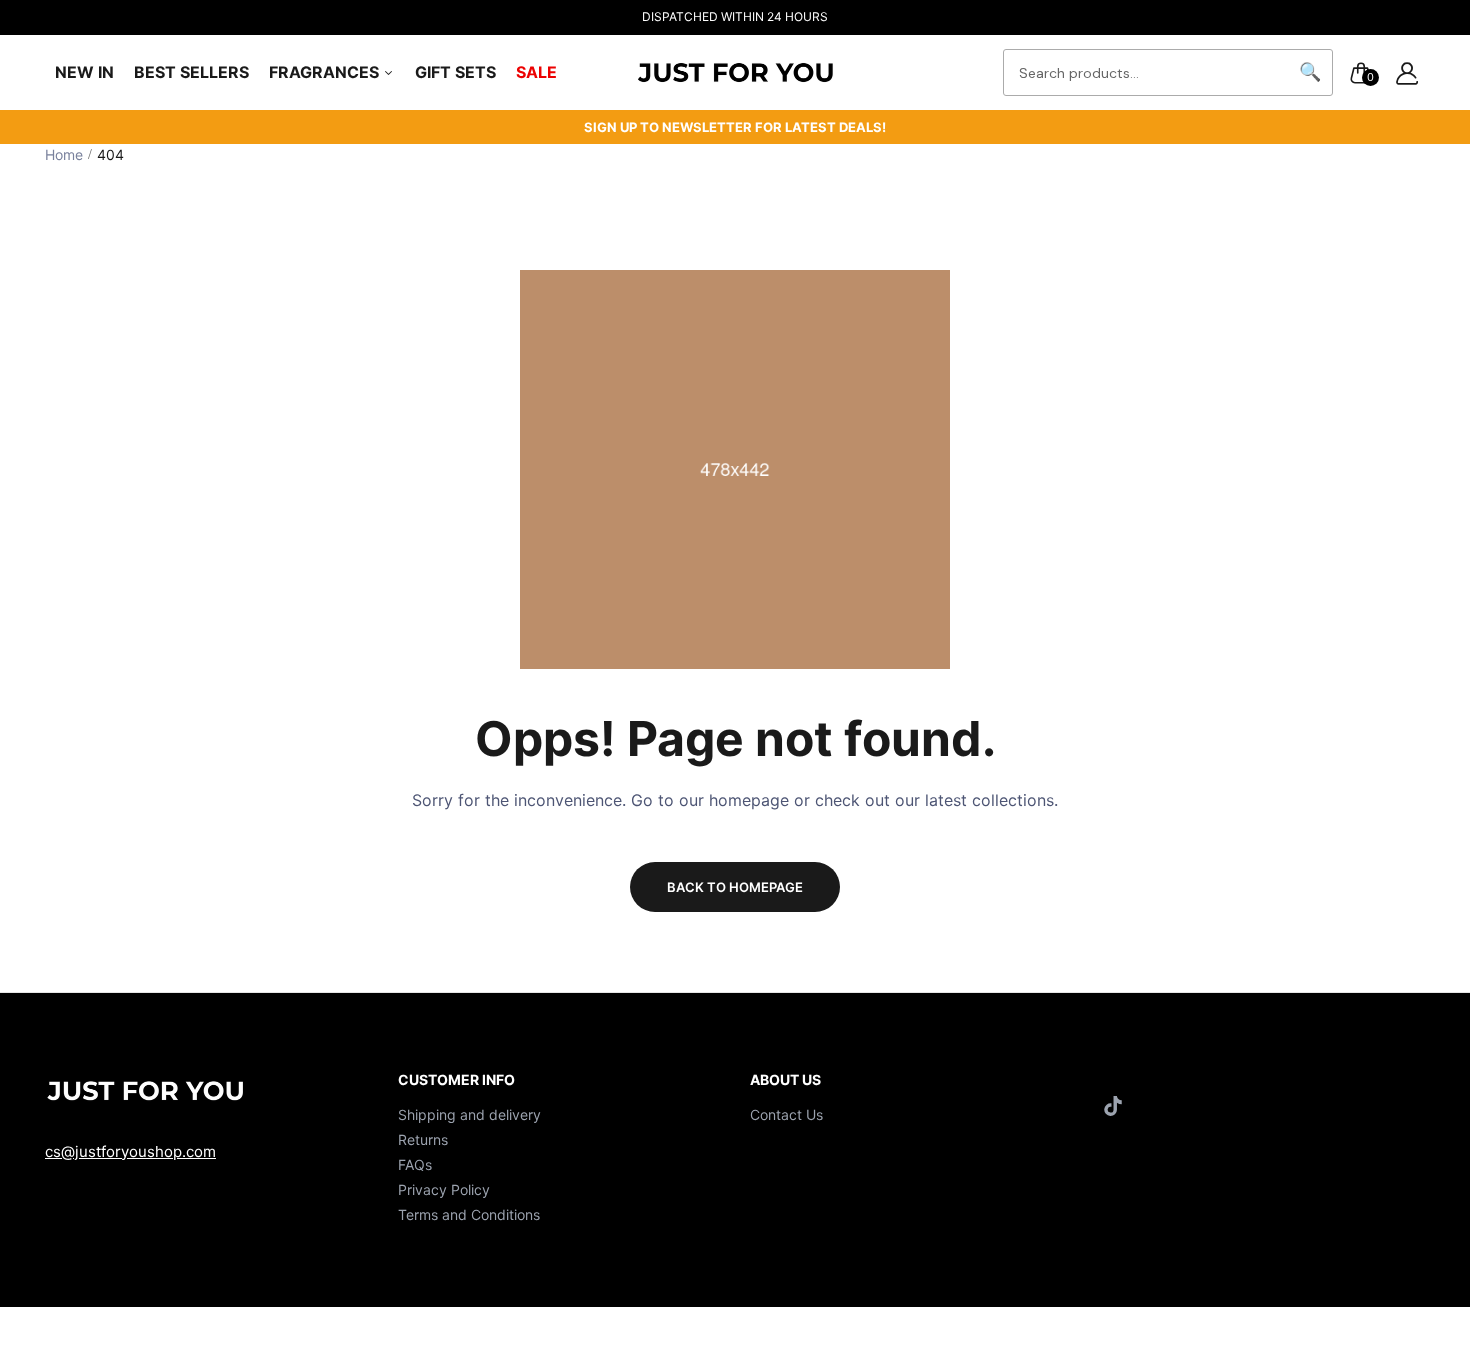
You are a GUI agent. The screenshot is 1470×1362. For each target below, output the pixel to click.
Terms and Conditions (469, 1214)
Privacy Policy (444, 1189)
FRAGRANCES (326, 72)
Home (64, 154)
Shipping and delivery (469, 1114)
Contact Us (786, 1114)
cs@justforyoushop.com (130, 1151)
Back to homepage (735, 887)
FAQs (415, 1164)
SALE (536, 72)
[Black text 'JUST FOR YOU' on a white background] (735, 72)
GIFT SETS (455, 72)
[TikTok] (1115, 1105)
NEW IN (84, 72)
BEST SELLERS (191, 72)
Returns (423, 1139)
